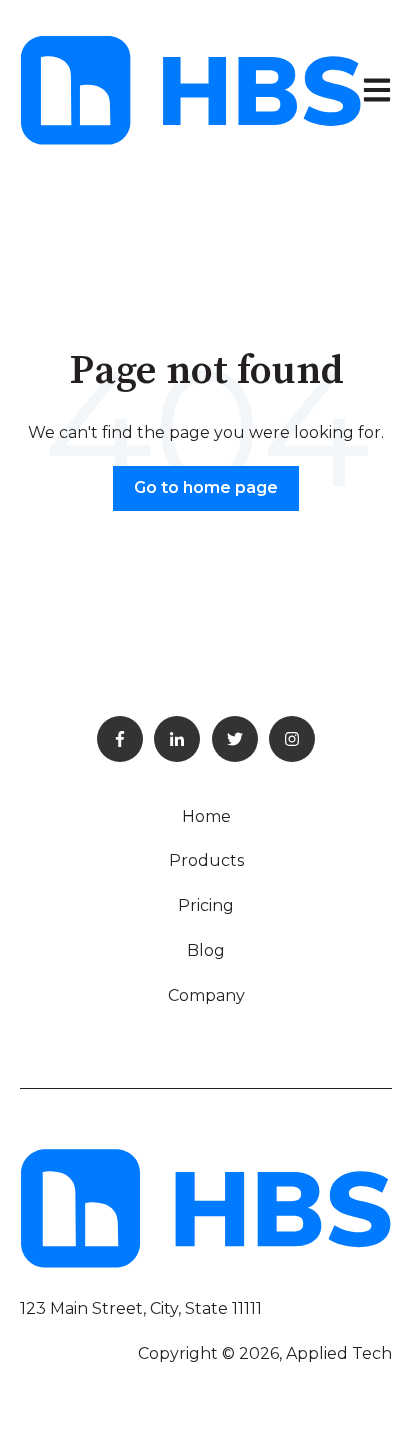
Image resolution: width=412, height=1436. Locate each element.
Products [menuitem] (206, 860)
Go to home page (206, 487)
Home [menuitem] (206, 816)
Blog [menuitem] (206, 950)
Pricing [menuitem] (206, 905)
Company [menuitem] (206, 995)
